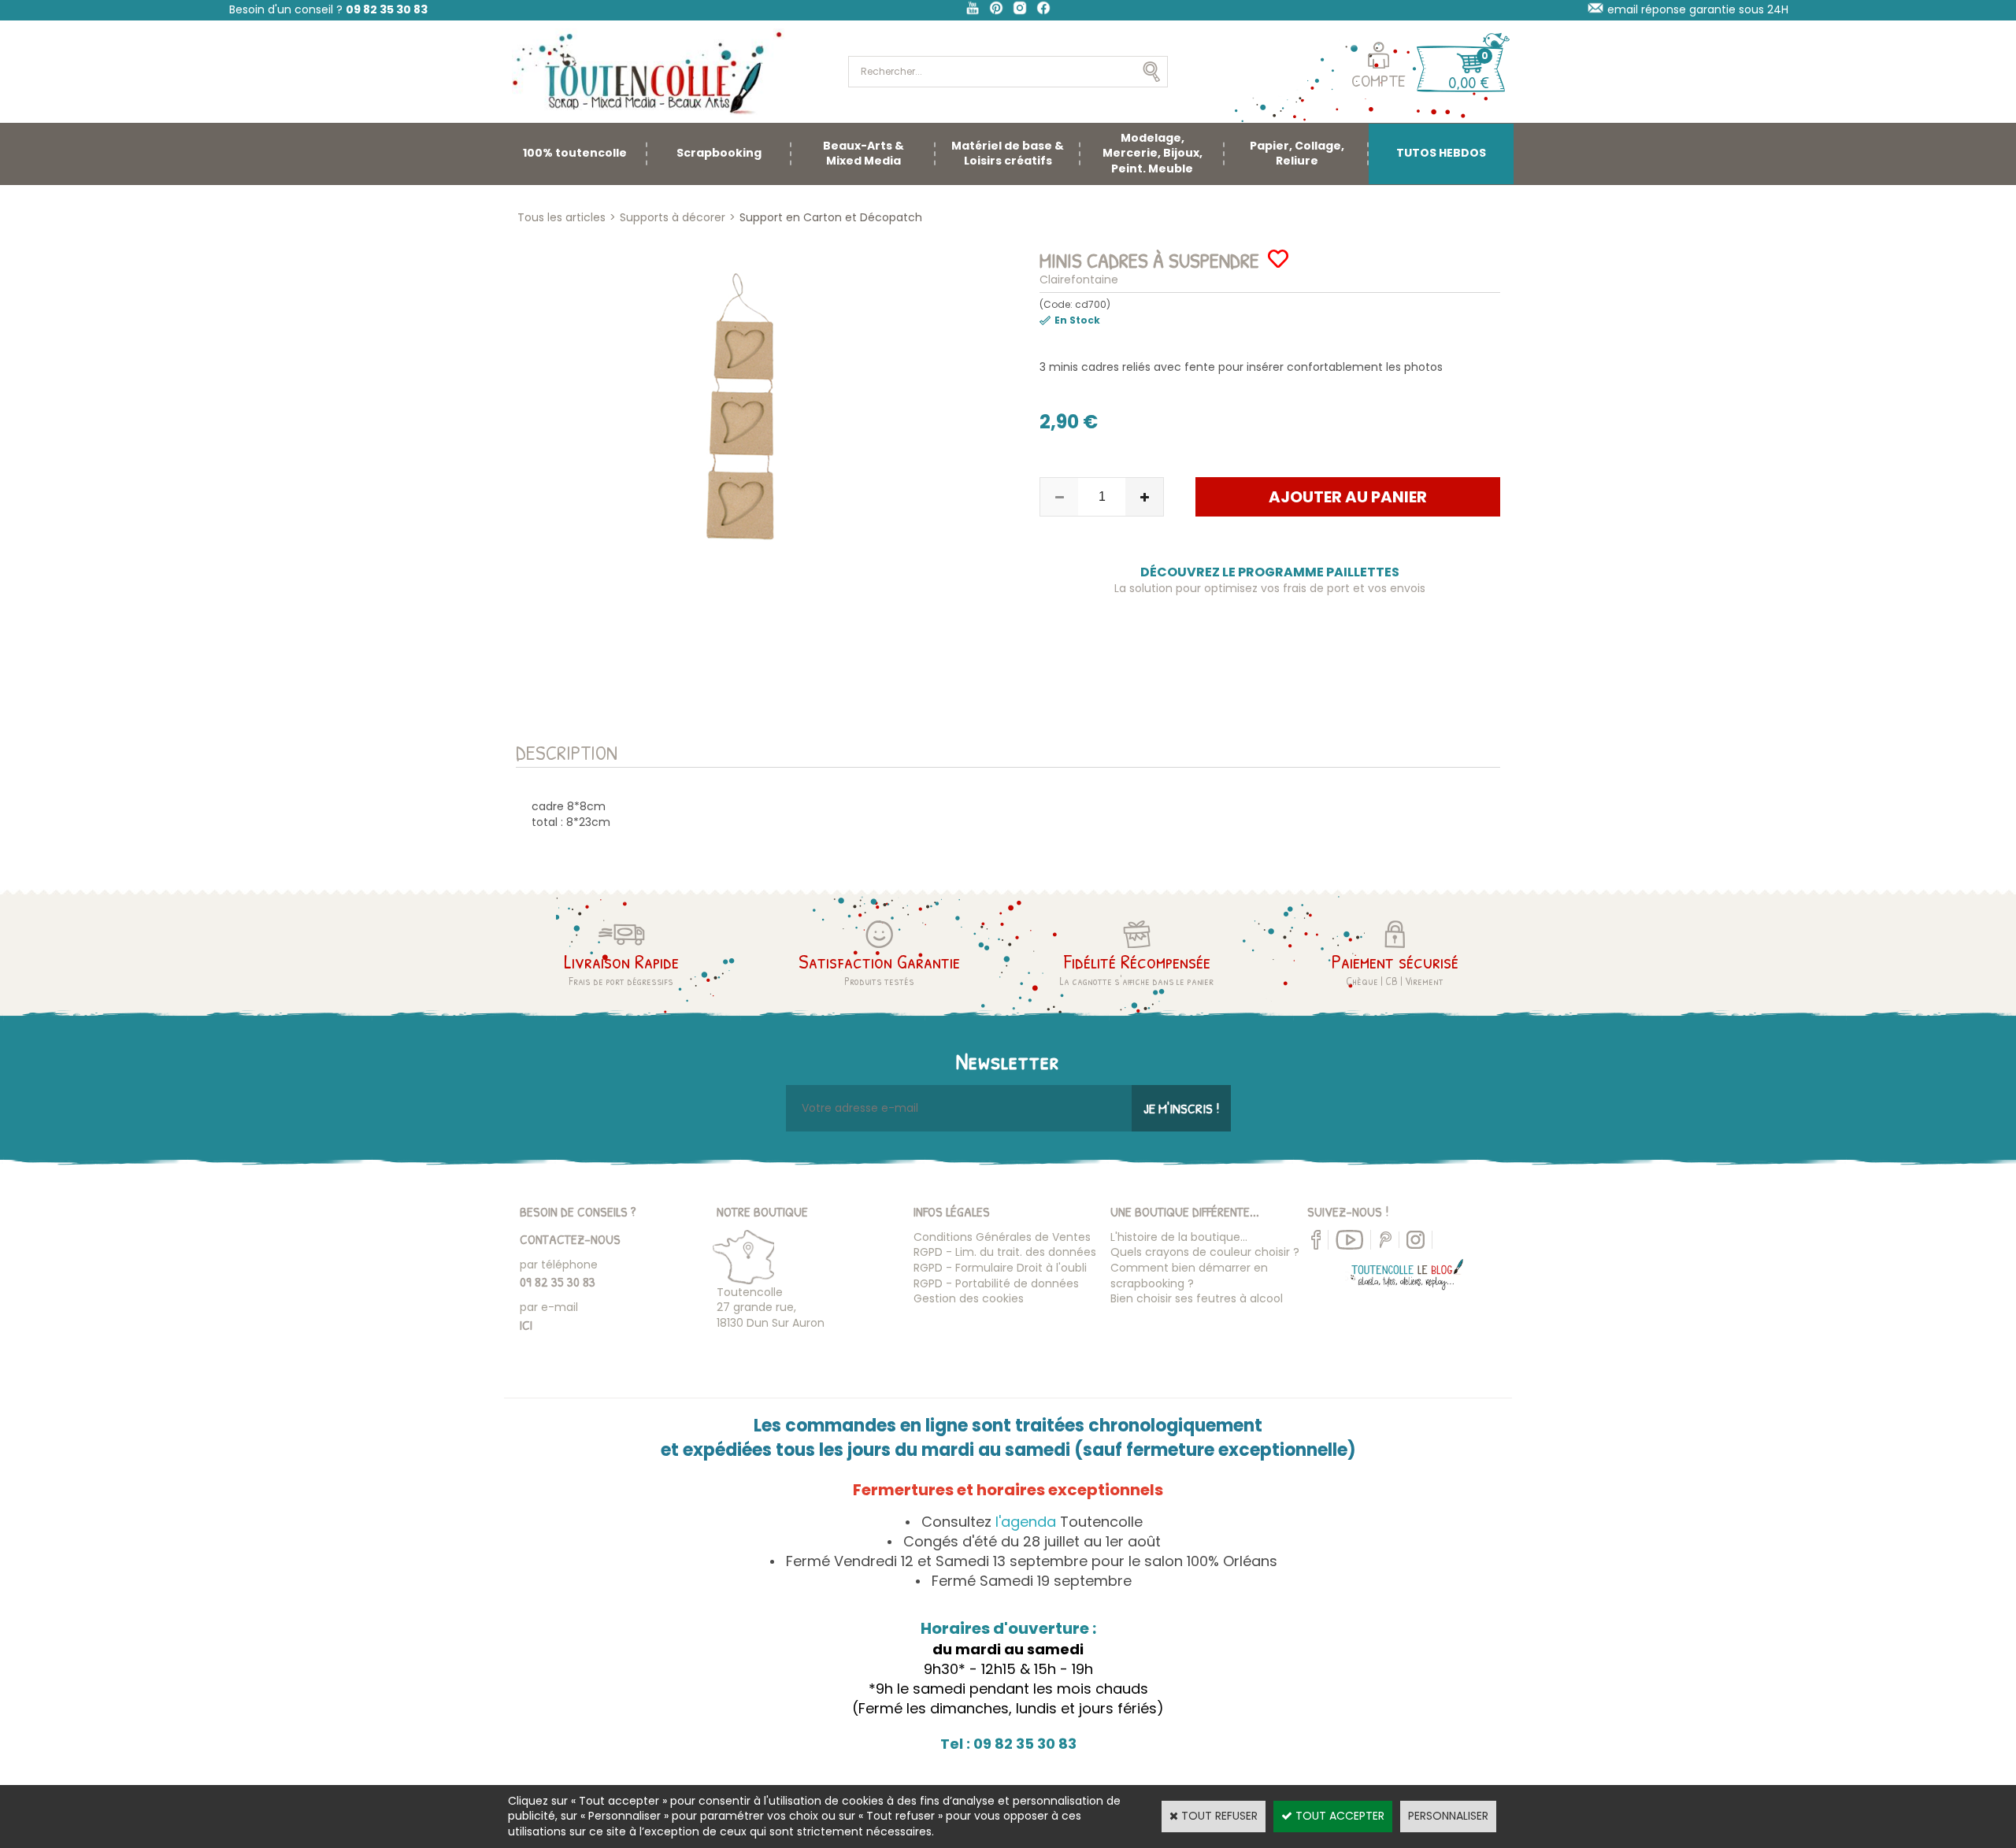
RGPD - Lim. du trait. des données (1005, 1252)
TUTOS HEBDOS (1441, 153)
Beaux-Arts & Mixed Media (863, 154)
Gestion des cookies (969, 1298)
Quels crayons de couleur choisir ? (1205, 1252)
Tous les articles (561, 217)
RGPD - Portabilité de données (996, 1283)
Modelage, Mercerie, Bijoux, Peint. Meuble (1153, 153)
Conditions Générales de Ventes (1002, 1237)
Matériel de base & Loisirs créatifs (1008, 154)
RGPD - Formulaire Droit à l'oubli (1000, 1268)
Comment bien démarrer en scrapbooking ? (1189, 1276)
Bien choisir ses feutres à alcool (1197, 1298)
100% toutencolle (575, 153)
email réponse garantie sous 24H (1698, 9)
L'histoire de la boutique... (1179, 1237)
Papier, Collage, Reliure (1297, 154)
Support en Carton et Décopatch (831, 217)
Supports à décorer (673, 217)
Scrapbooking (719, 153)
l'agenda (1026, 1522)
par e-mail (549, 1307)
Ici (526, 1325)
